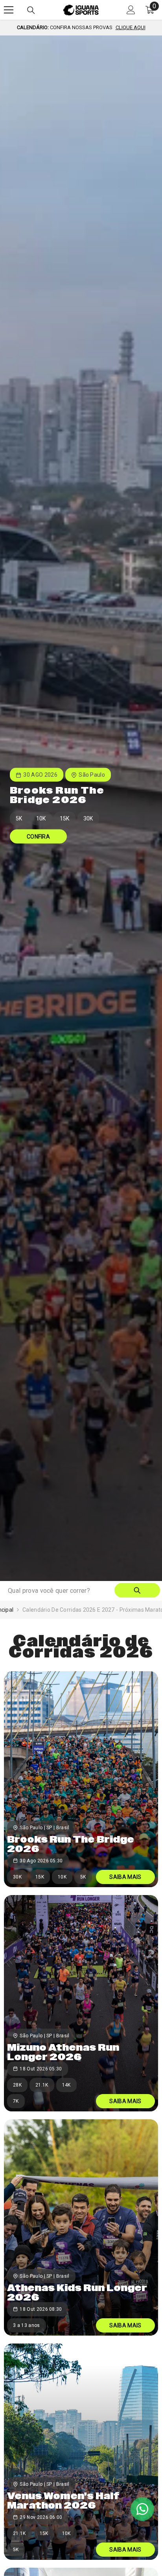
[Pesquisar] (31, 10)
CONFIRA (38, 837)
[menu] (9, 10)
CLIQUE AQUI (131, 27)
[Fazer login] (131, 10)
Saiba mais (125, 1877)
